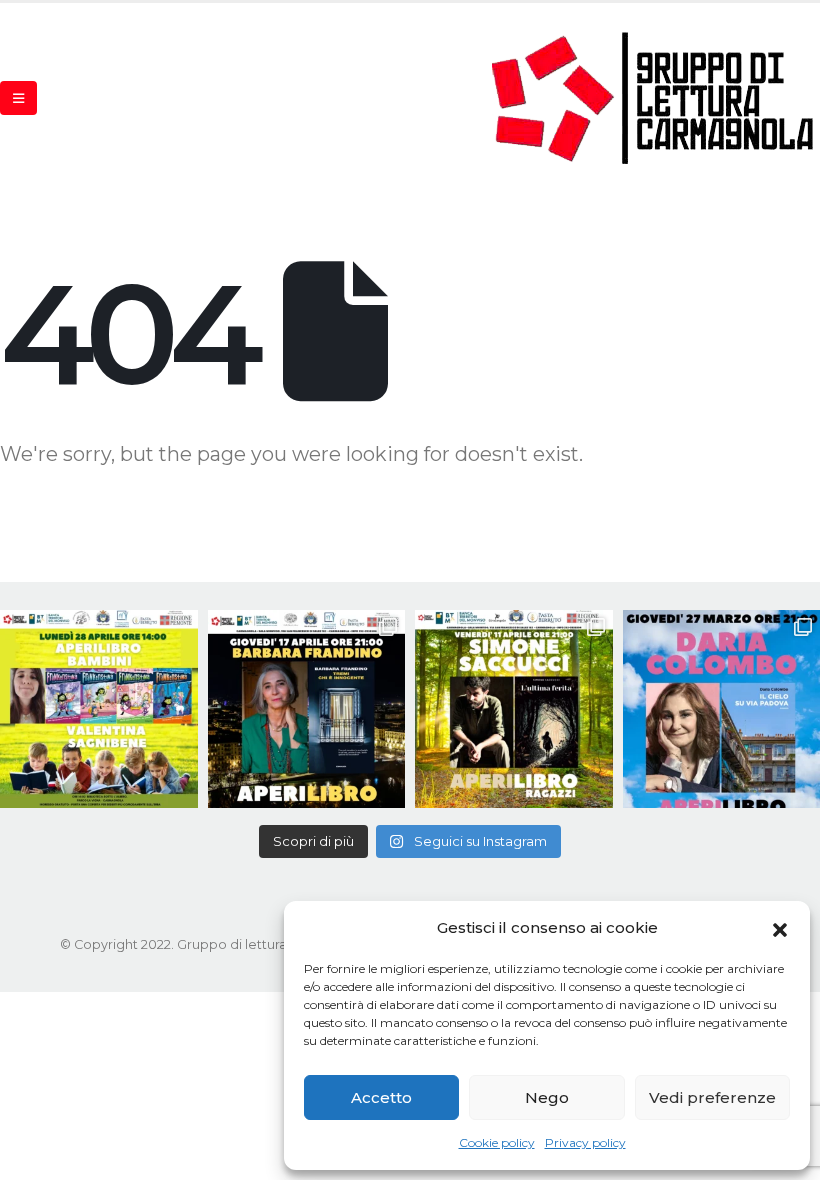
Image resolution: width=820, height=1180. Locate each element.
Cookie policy (497, 1142)
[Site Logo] (654, 97)
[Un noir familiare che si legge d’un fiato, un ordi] (307, 709)
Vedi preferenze (712, 1097)
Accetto (381, 1097)
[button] (780, 928)
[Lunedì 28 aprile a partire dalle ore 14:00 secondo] (99, 709)
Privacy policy (585, 1142)
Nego (547, 1097)
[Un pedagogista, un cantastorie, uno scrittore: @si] (514, 709)
